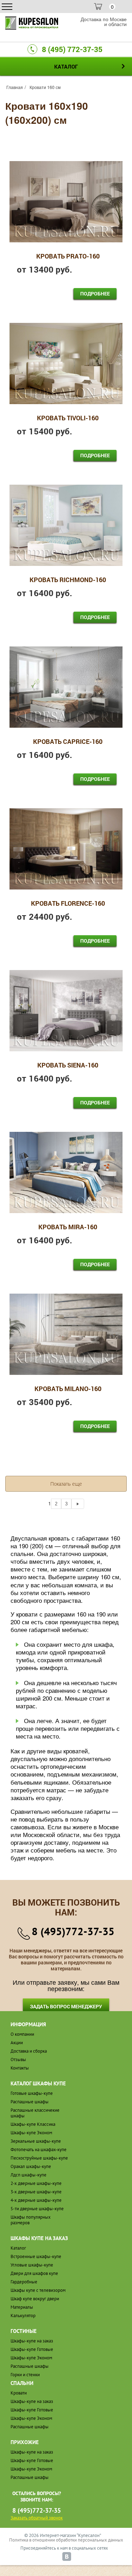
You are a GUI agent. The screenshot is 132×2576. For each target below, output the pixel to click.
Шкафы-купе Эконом (31, 2133)
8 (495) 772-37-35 (72, 49)
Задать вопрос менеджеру (66, 2006)
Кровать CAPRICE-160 (68, 742)
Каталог (18, 2248)
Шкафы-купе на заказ (32, 2341)
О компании (22, 2034)
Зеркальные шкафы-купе (36, 2141)
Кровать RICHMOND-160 (68, 580)
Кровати (19, 2393)
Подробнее (95, 294)
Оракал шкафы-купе (31, 2166)
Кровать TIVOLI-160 (68, 418)
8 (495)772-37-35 (73, 1931)
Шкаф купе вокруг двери (35, 2299)
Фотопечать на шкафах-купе (39, 2150)
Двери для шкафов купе (34, 2273)
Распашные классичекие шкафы (35, 2113)
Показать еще (66, 1484)
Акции (17, 2043)
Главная (15, 87)
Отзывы (18, 2059)
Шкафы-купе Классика (33, 2124)
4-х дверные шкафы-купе (36, 2200)
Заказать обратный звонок (37, 2518)
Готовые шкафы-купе (32, 2093)
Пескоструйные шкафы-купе (39, 2158)
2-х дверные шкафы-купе (36, 2183)
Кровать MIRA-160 (68, 1227)
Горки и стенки (25, 2375)
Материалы (22, 2307)
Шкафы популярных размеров (31, 2220)
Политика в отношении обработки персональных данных (66, 2540)
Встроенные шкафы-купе (36, 2256)
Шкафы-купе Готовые (32, 2349)
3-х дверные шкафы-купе (36, 2192)
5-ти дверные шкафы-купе (37, 2209)
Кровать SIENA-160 (68, 1065)
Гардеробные (24, 2282)
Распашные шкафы (30, 2102)
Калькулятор (23, 2316)
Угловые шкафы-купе (32, 2265)
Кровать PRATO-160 (68, 256)
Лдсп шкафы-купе (29, 2175)
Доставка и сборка (29, 2051)
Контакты (20, 2068)
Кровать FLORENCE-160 (68, 904)
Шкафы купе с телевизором (38, 2290)
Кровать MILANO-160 (68, 1389)
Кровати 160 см (45, 87)
